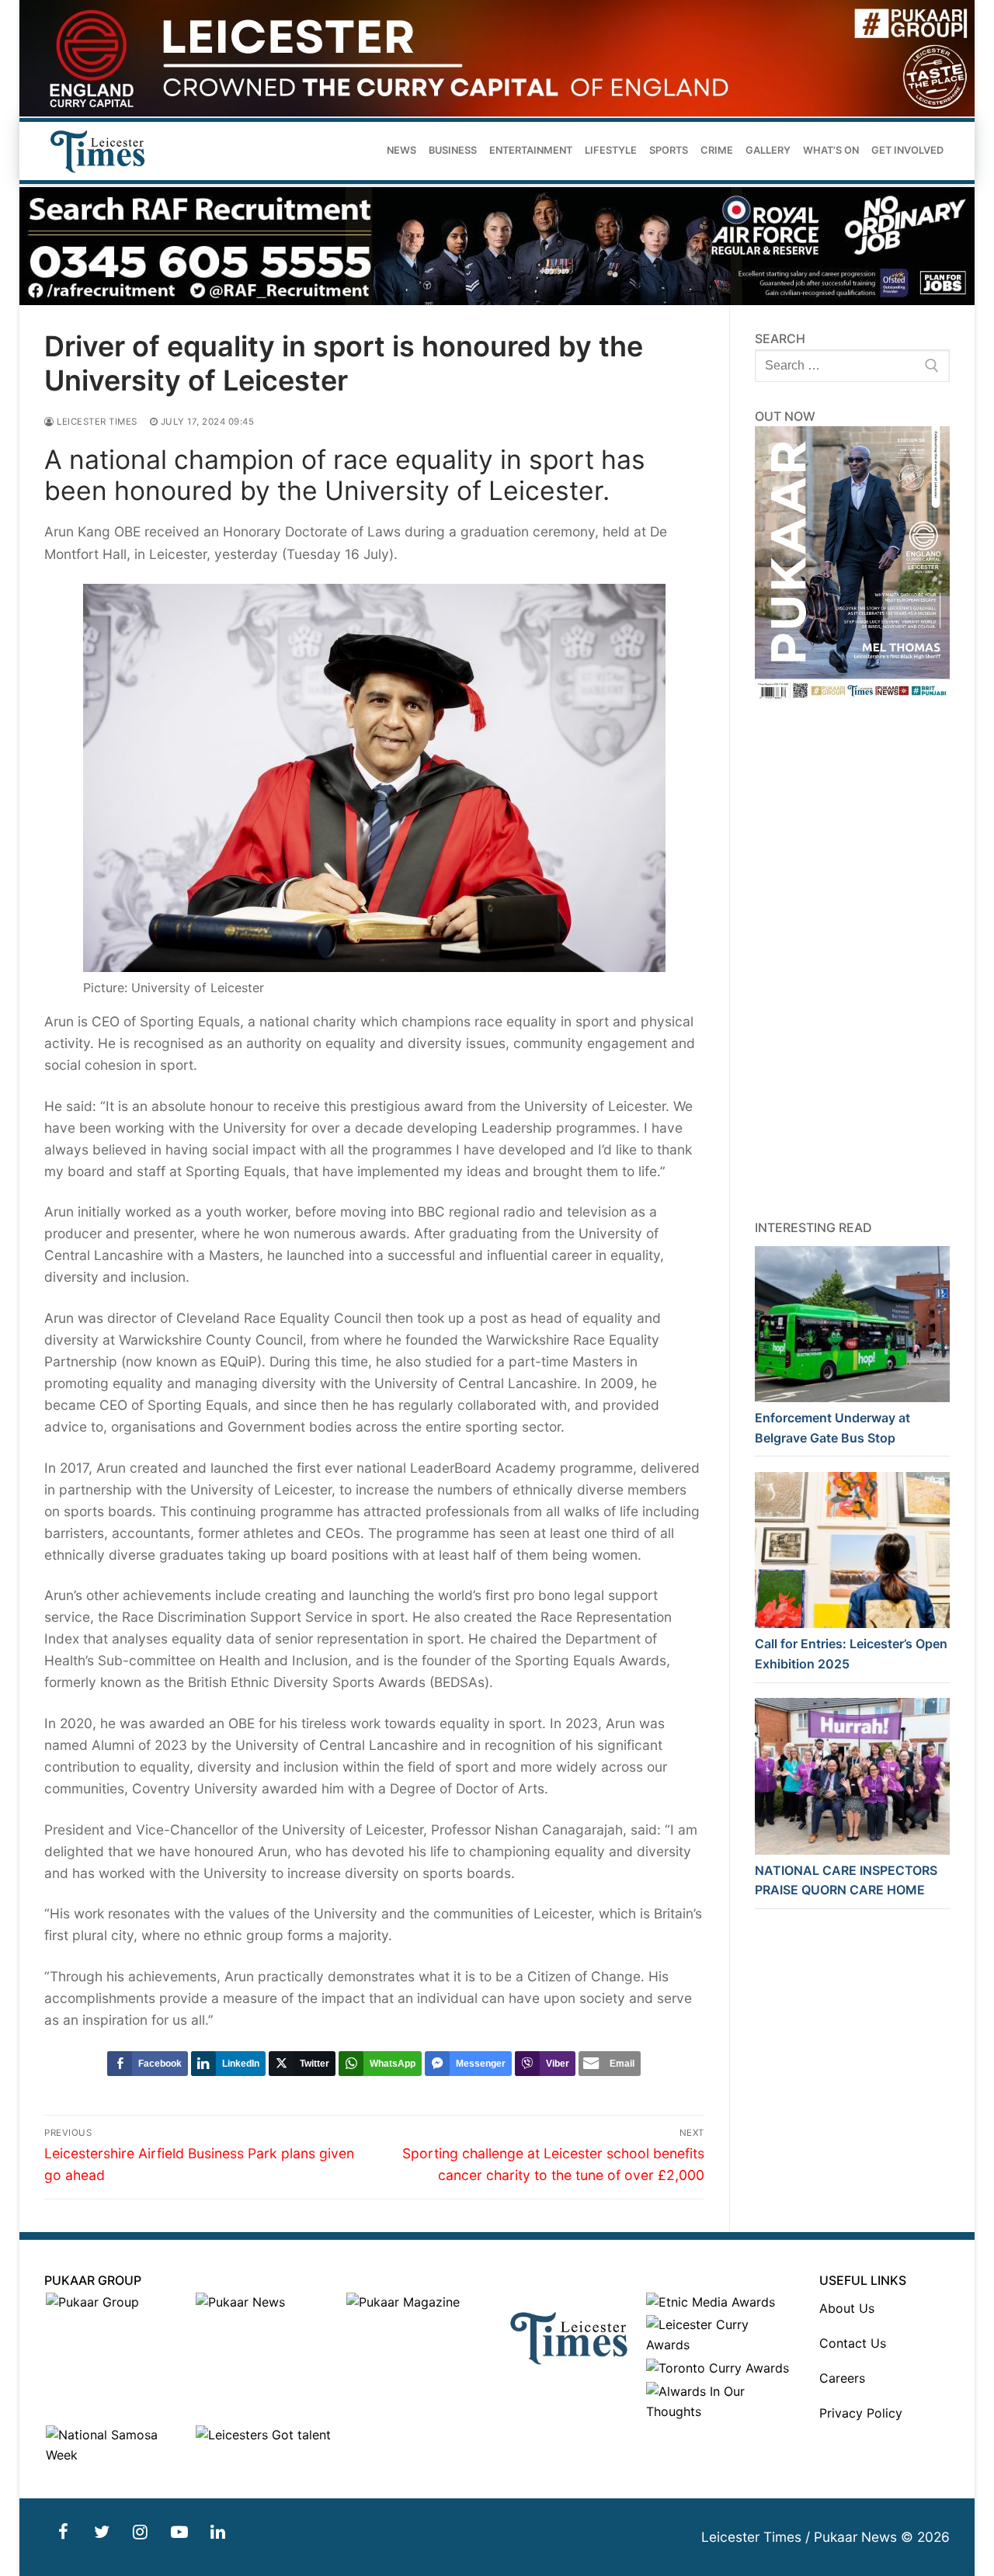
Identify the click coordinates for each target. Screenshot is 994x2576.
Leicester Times (96, 422)
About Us (847, 2308)
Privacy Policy (861, 2413)
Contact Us (853, 2343)
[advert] (497, 112)
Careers (842, 2378)
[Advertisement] (853, 960)
